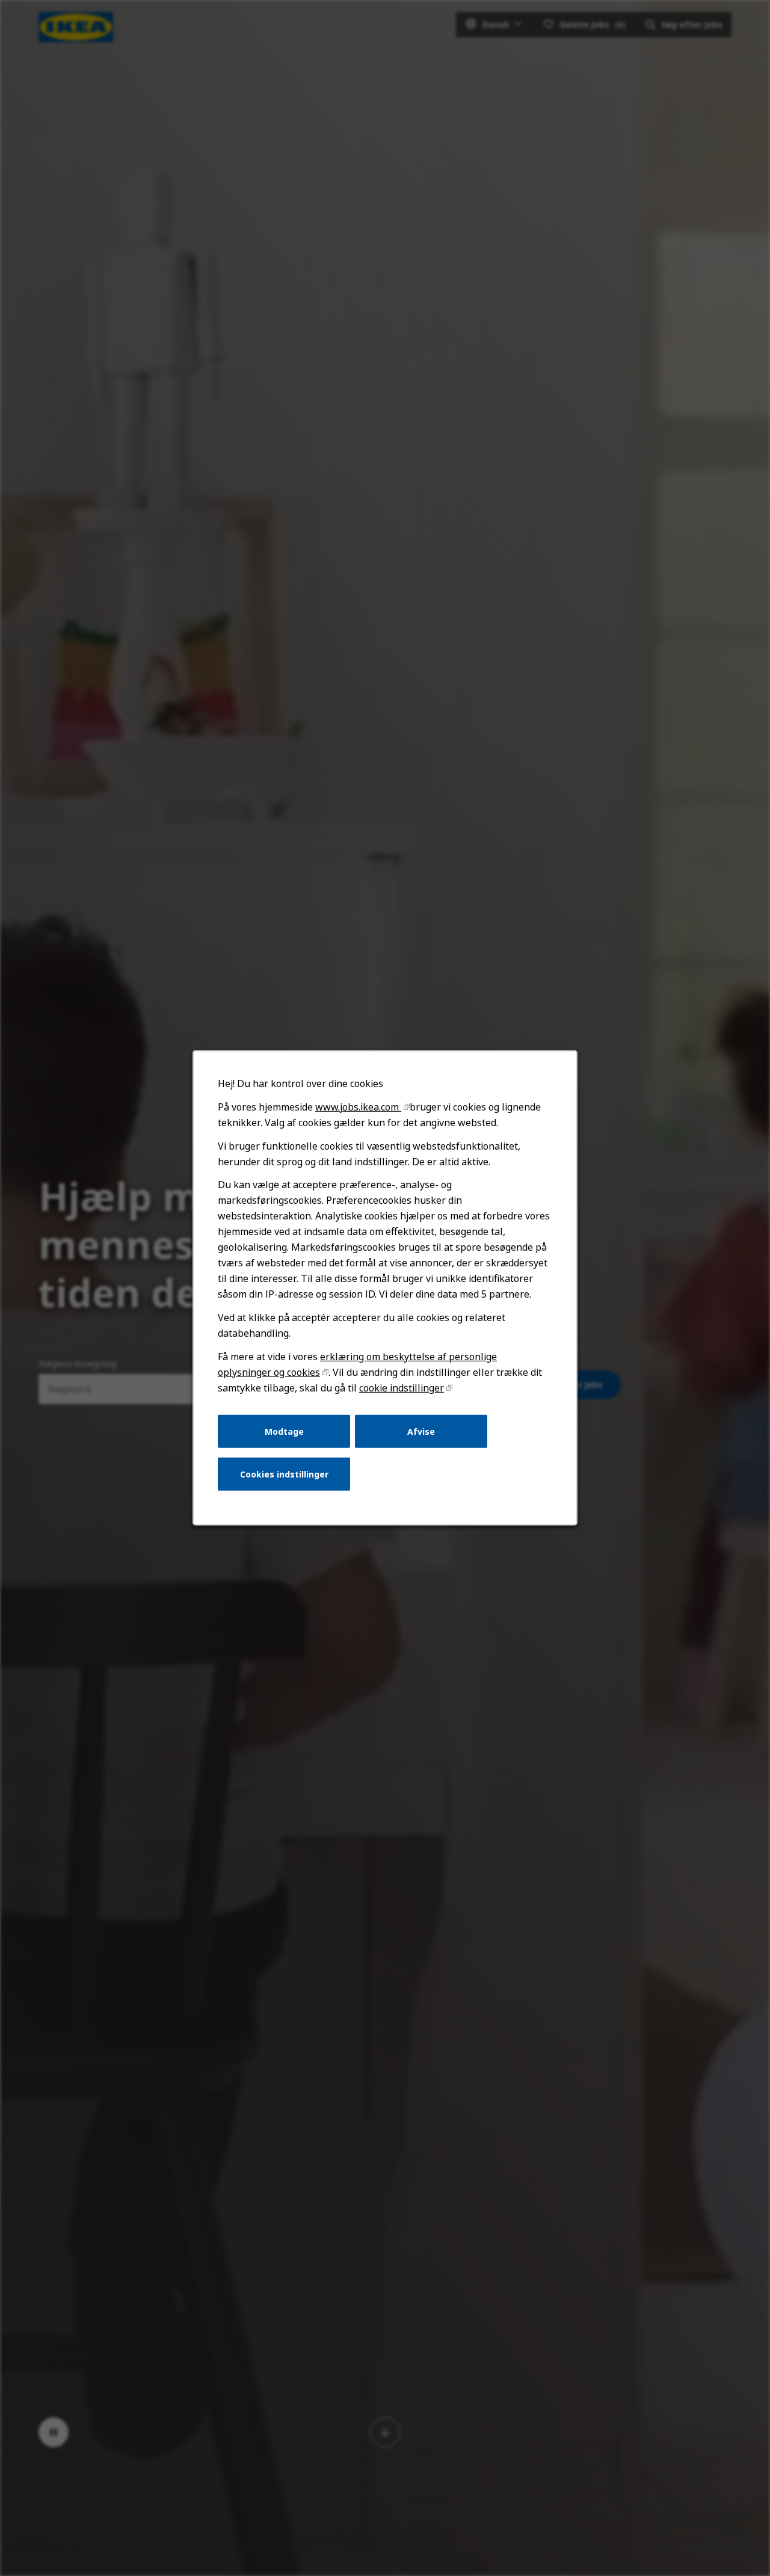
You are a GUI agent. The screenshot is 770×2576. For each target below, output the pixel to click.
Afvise (421, 1431)
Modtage (284, 1431)
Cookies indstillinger (284, 1474)
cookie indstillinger (402, 1388)
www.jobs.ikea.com (358, 1107)
